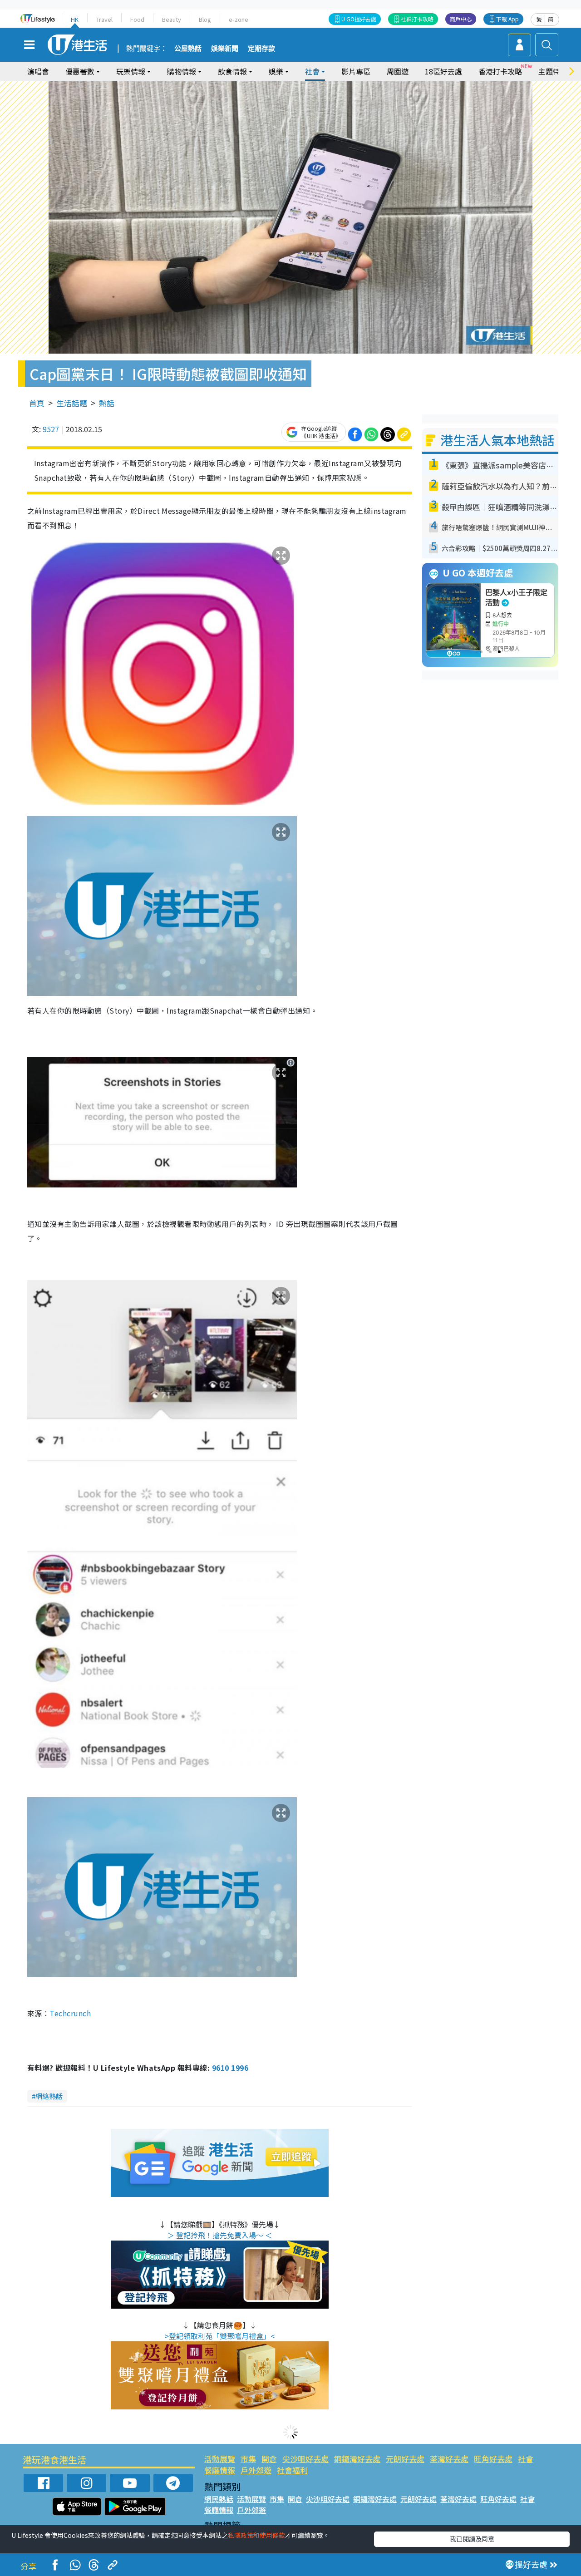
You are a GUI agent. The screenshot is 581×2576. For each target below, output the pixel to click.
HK (75, 19)
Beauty (172, 19)
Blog (205, 19)
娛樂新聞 (225, 49)
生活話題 (72, 403)
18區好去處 (443, 71)
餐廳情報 (220, 2470)
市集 (248, 2459)
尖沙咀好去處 (305, 2459)
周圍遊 (398, 71)
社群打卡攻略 (417, 19)
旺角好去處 (493, 2459)
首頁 (37, 403)
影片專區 (356, 71)
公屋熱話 (188, 49)
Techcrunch (70, 2013)
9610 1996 (230, 2068)
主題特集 (553, 71)
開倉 (269, 2459)
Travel (104, 19)
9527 (51, 429)
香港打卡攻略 (500, 71)
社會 (526, 2459)
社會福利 (292, 2470)
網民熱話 (219, 2499)
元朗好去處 (405, 2459)
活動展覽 (220, 2459)
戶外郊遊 (256, 2470)
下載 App (507, 19)
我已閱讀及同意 (472, 2539)
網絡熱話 (49, 2096)
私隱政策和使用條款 (256, 2535)
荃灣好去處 (449, 2459)
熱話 (107, 403)
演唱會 (38, 71)
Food (137, 19)
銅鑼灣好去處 (357, 2459)
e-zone (239, 19)
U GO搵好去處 (359, 19)
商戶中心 (461, 19)
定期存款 (261, 49)
